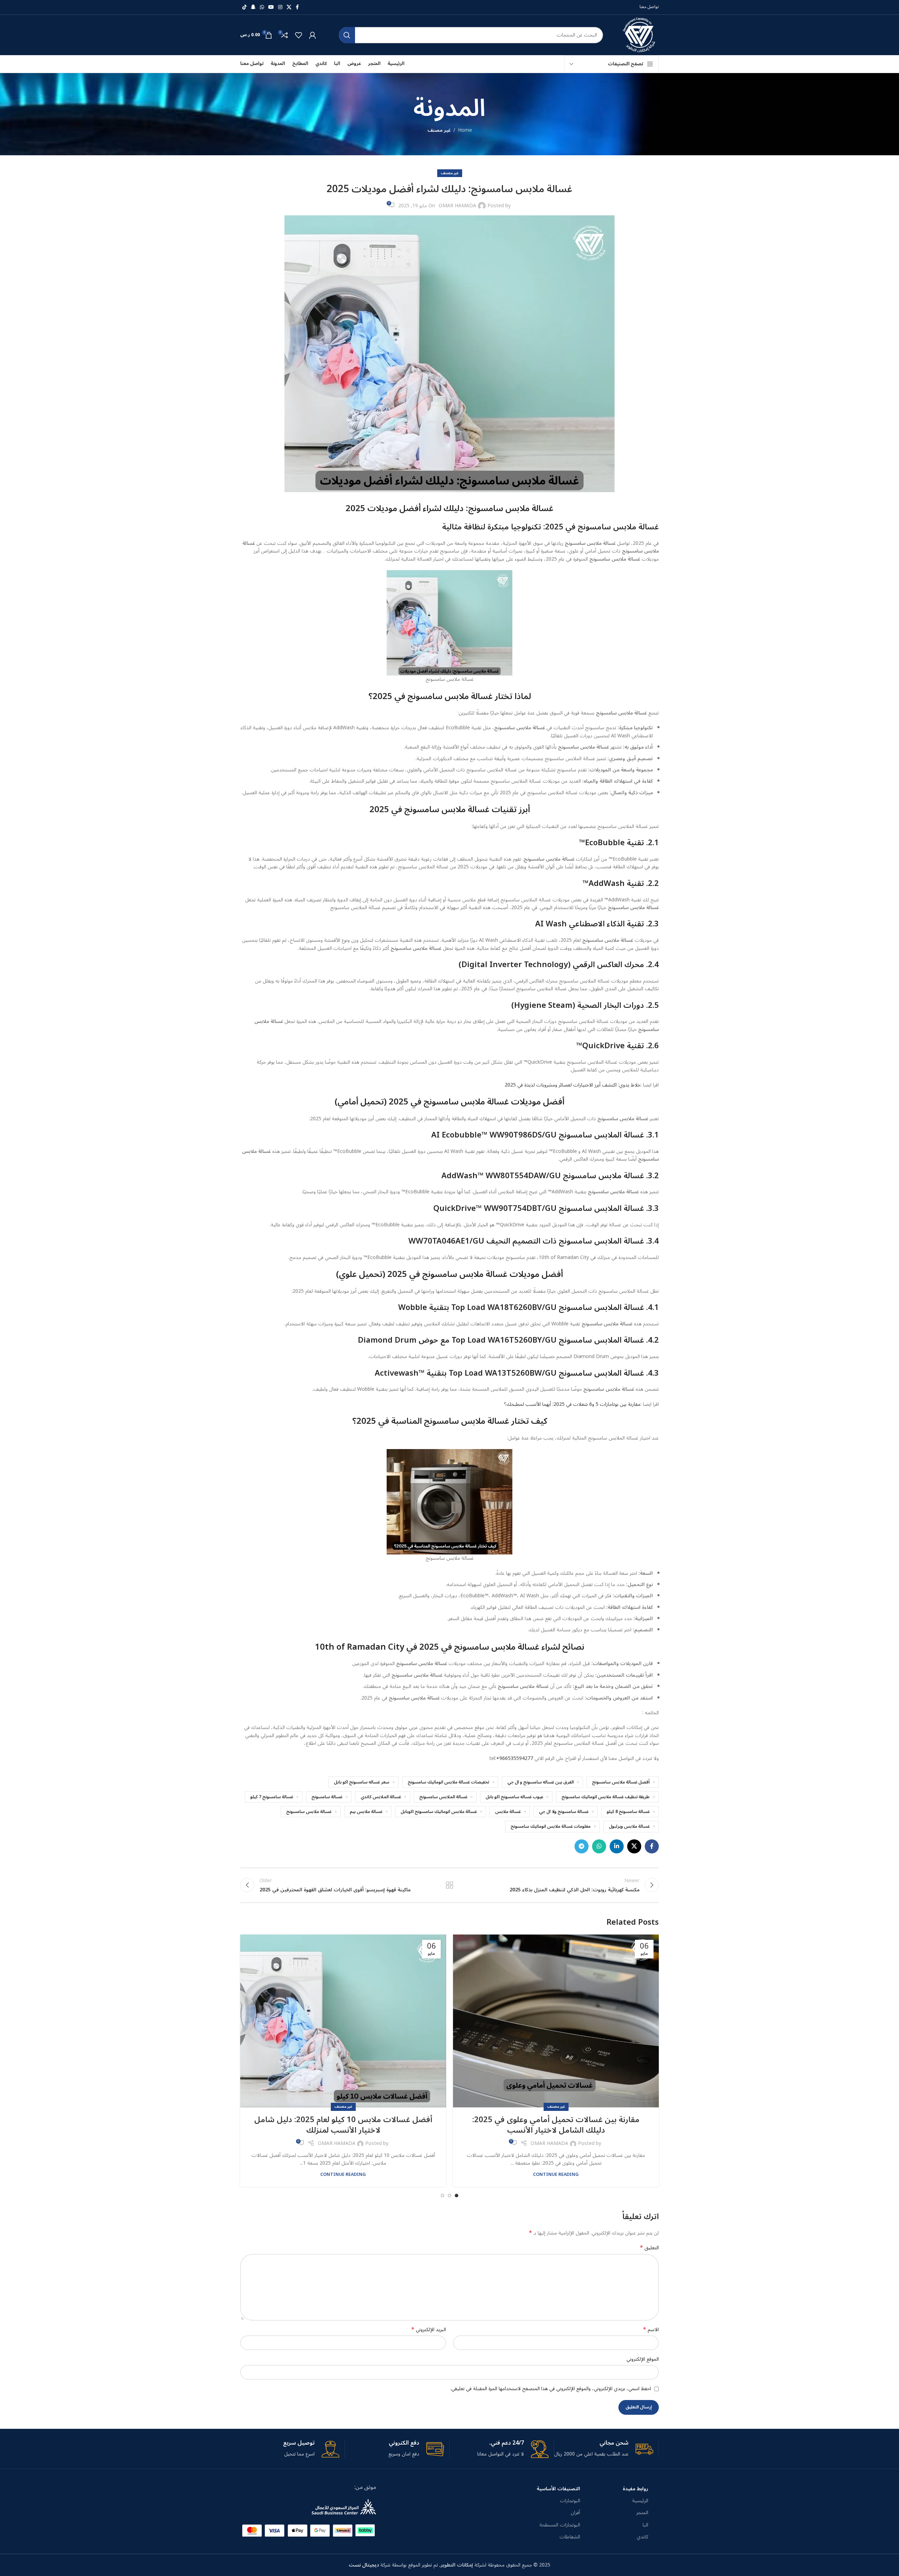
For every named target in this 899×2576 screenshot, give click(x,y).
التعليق (649, 2248)
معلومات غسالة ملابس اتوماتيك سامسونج (551, 1826)
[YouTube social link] (271, 7)
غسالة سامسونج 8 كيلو (628, 1812)
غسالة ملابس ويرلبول (629, 1826)
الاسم (651, 2330)
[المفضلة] (298, 35)
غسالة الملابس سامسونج (443, 1797)
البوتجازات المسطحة (560, 2525)
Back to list (450, 1885)
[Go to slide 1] (457, 2196)
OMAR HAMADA (457, 206)
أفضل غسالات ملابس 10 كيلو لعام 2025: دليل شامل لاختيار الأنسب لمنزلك (343, 2125)
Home (465, 130)
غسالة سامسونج (327, 1797)
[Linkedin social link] (617, 1846)
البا (645, 2525)
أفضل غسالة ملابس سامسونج (621, 1782)
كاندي (642, 2537)
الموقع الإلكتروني (643, 2359)
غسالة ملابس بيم (366, 1812)
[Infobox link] (604, 2449)
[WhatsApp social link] (262, 7)
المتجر (642, 2513)
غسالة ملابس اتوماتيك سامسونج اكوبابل (439, 1812)
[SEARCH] (347, 35)
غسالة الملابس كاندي (381, 1797)
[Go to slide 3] (442, 2196)
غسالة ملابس (508, 1812)
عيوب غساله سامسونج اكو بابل (514, 1797)
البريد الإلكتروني (429, 2330)
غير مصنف (439, 130)
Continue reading (556, 2174)
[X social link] (289, 7)
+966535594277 (515, 1758)
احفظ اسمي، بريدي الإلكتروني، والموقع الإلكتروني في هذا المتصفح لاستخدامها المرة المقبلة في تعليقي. (551, 2389)
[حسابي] (313, 35)
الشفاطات (570, 2537)
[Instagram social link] (280, 7)
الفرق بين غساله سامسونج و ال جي (541, 1782)
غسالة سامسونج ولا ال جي (564, 1812)
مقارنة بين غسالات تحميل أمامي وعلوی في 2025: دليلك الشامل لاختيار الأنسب (556, 2125)
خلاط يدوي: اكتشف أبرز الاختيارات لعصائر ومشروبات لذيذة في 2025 (573, 1085)
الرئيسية (640, 2501)
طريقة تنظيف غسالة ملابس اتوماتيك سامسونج (606, 1797)
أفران (575, 2513)
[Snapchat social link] (253, 7)
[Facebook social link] (297, 7)
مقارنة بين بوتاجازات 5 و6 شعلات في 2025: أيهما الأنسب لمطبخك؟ (572, 1404)
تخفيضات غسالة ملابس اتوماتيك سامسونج (448, 1782)
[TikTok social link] (244, 7)
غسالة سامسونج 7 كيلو (272, 1797)
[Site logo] (640, 35)
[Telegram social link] (582, 1846)
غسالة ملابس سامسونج (309, 1812)
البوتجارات (570, 2501)
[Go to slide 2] (449, 2196)
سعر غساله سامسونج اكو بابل (362, 1782)
